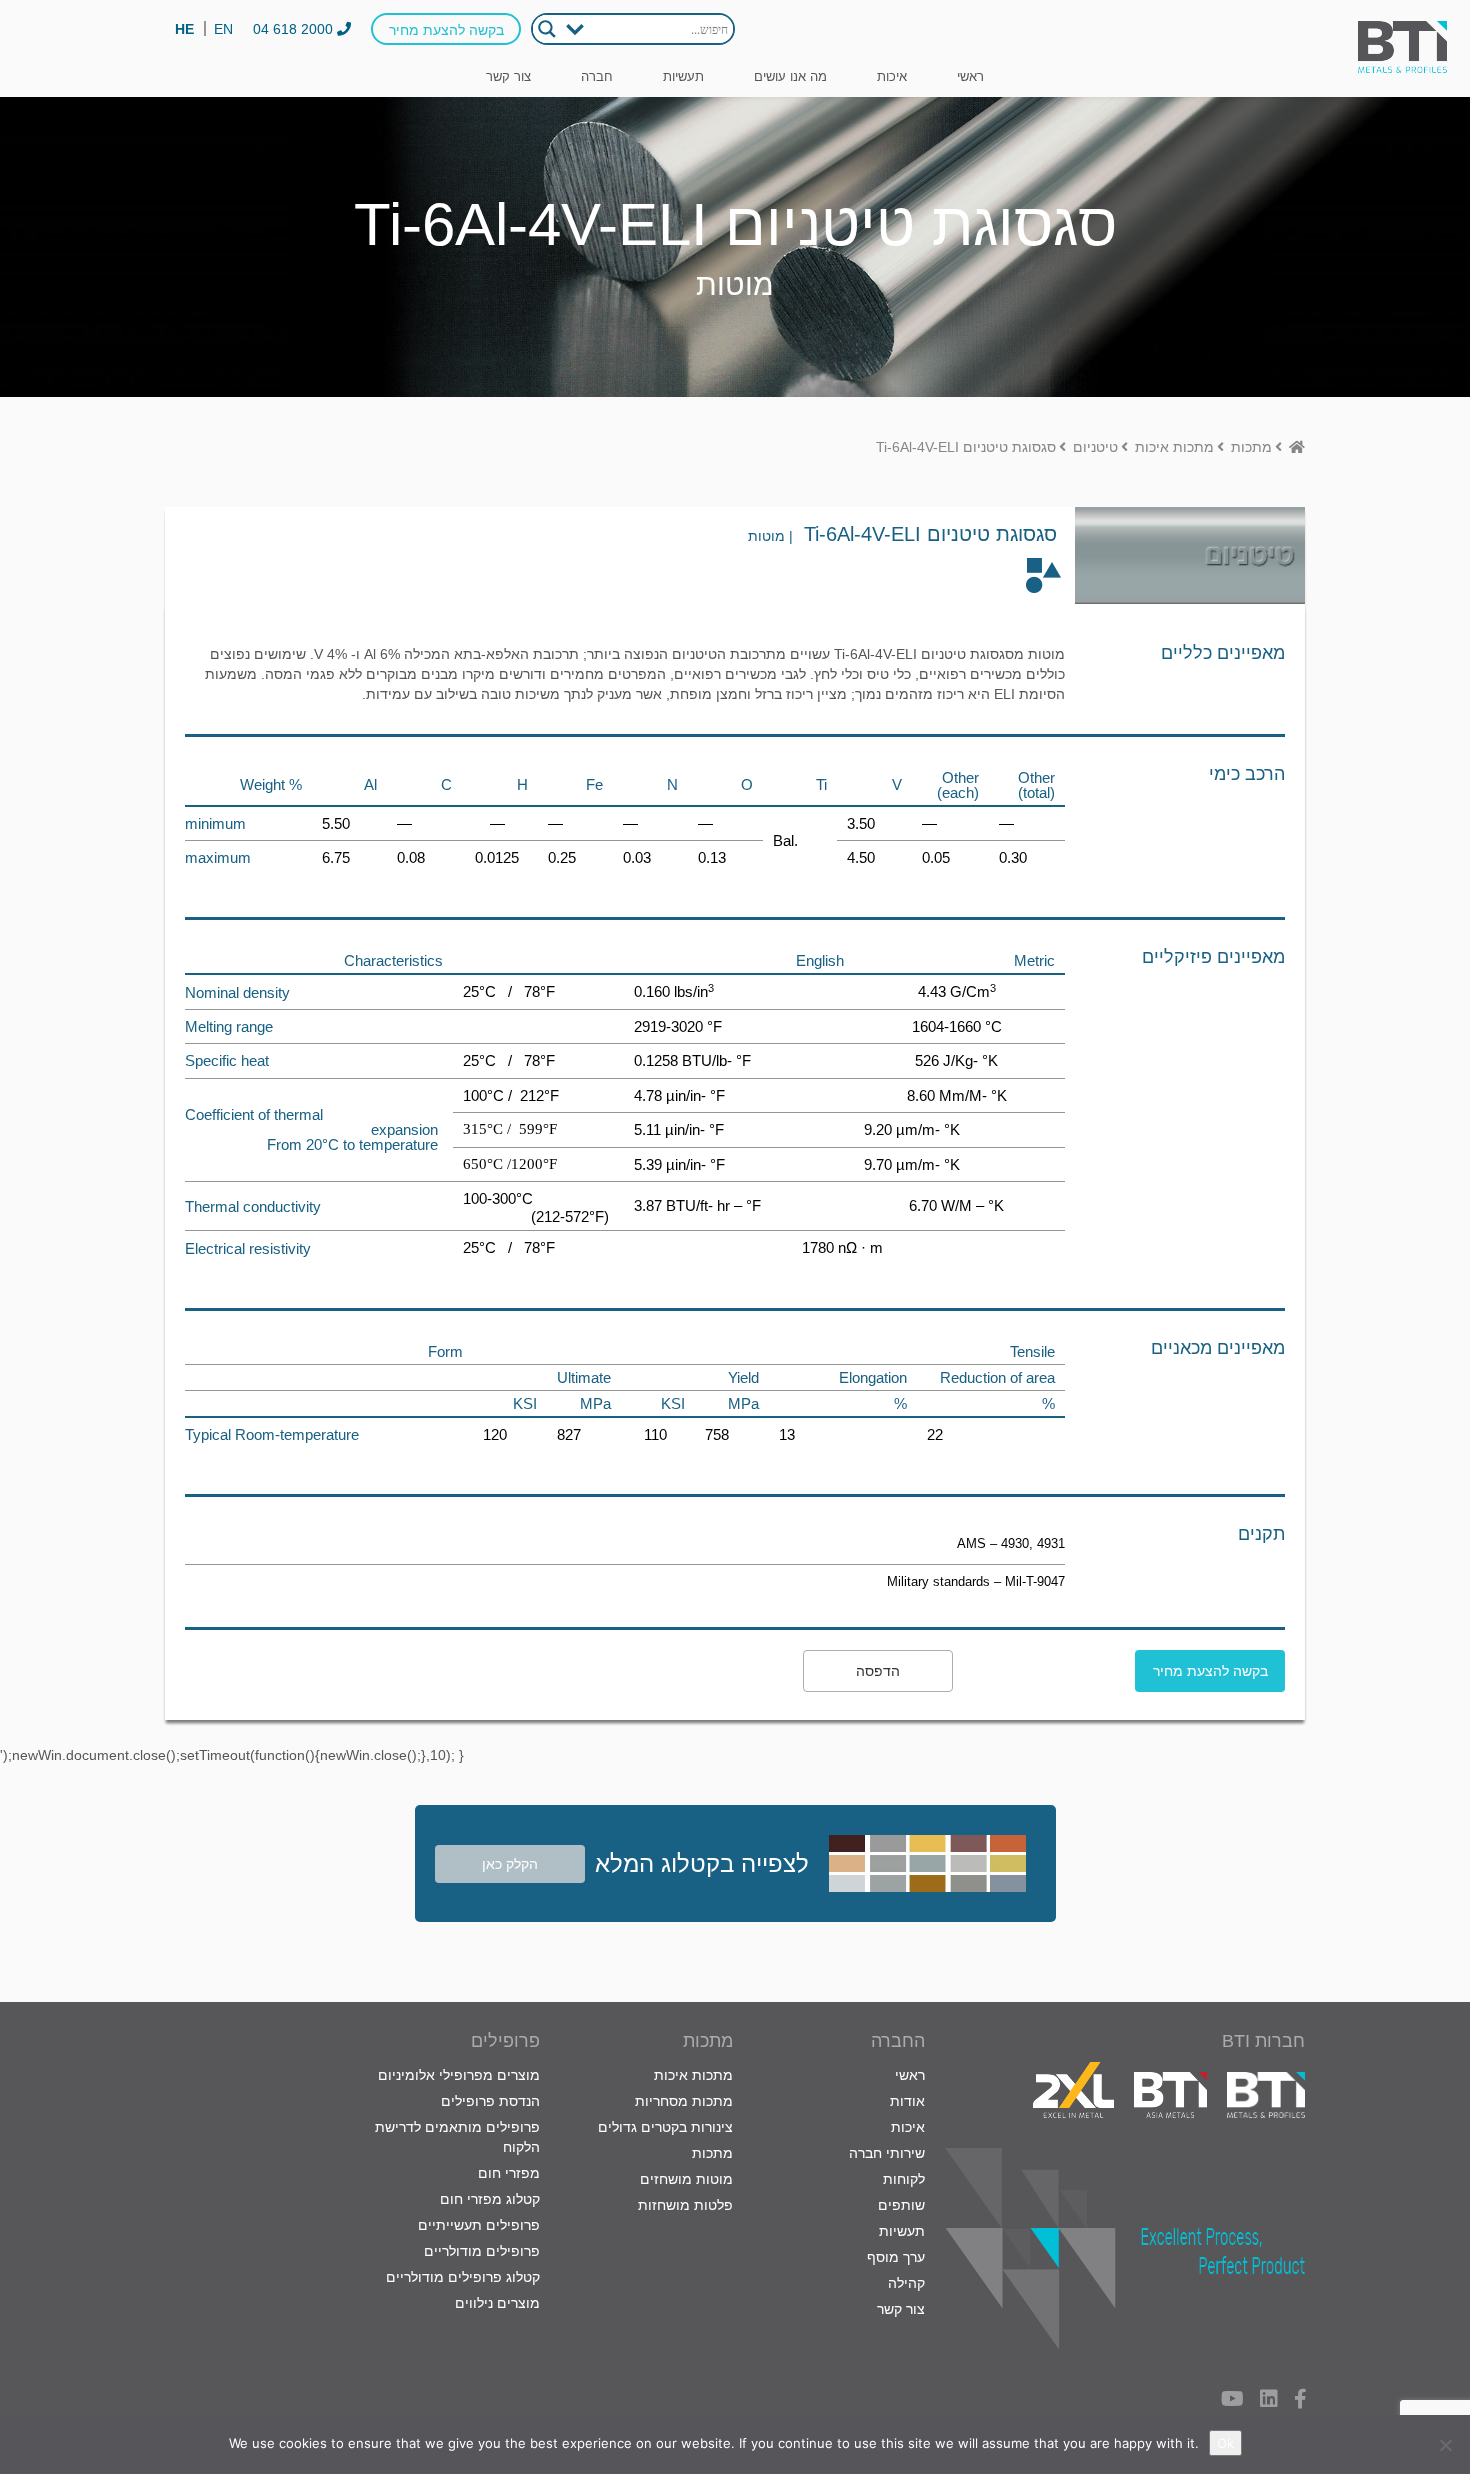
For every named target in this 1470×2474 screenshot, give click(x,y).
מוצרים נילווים (497, 2303)
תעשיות (683, 76)
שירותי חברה (887, 2153)
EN (223, 29)
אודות (907, 2101)
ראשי (970, 76)
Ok (1225, 2443)
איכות (892, 76)
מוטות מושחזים (686, 2179)
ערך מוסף (896, 2257)
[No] (1445, 2445)
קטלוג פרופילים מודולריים (463, 2277)
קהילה (906, 2283)
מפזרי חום (509, 2173)
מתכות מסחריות (684, 2101)
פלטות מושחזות (685, 2205)
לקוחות (904, 2179)
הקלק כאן (510, 1864)
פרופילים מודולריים (482, 2251)
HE (184, 29)
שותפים (901, 2205)
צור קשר (508, 76)
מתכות (712, 2153)
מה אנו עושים (790, 76)
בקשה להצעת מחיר (446, 30)
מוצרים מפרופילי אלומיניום (459, 2075)
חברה (597, 76)
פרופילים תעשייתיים (479, 2225)
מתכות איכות (693, 2075)
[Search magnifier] (547, 29)
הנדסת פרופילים (490, 2101)
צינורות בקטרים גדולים (665, 2127)
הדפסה (878, 1671)
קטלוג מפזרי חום (490, 2199)
